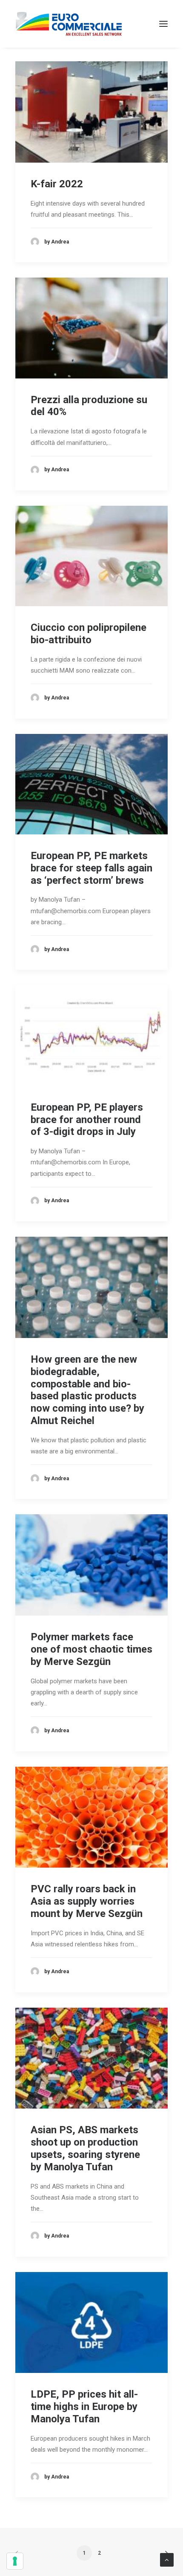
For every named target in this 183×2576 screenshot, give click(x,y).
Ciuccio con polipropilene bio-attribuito (89, 634)
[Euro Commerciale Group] (69, 24)
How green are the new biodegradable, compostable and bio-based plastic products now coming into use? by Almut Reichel (87, 1390)
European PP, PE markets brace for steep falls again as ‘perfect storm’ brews (91, 868)
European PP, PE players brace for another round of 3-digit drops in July (87, 1120)
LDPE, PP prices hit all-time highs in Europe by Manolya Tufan (84, 2407)
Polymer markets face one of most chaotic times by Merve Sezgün (91, 1649)
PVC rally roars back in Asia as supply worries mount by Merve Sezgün (87, 1901)
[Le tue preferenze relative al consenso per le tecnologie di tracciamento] (15, 2561)
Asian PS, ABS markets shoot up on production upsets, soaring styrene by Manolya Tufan (85, 2148)
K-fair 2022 (57, 184)
